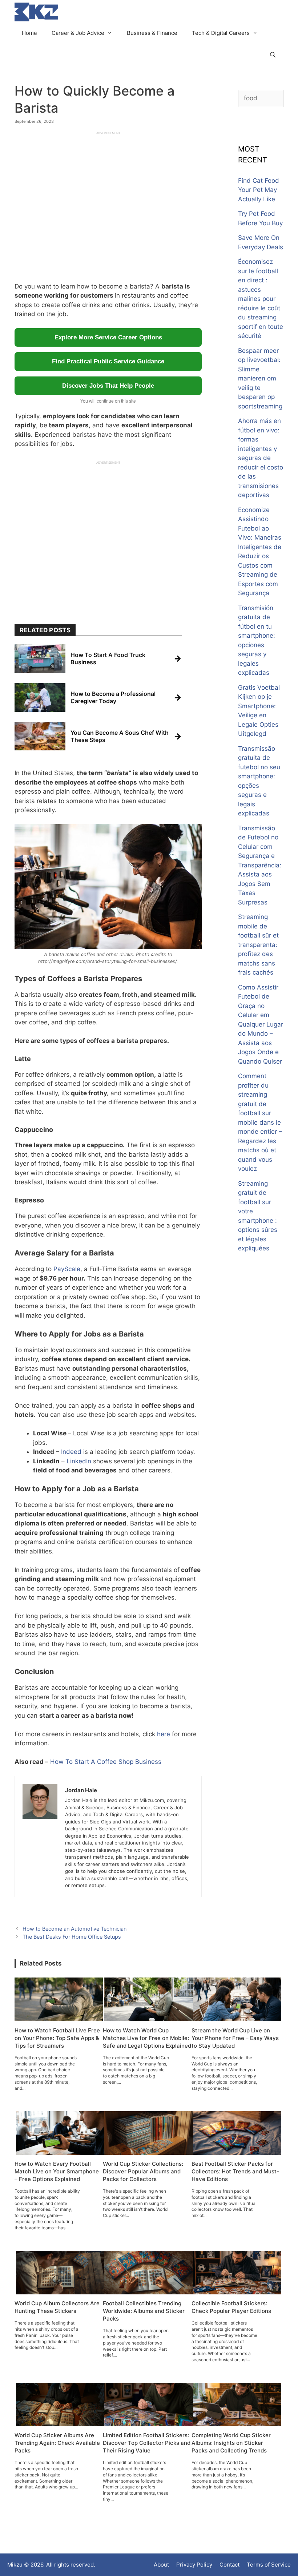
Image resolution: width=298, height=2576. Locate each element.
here (164, 1734)
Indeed (71, 1452)
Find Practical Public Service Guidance (108, 361)
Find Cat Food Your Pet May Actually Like (259, 190)
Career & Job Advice (78, 33)
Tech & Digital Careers (221, 33)
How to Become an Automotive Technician (74, 1929)
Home (29, 33)
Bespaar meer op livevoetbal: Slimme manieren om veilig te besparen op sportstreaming (260, 378)
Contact (229, 2565)
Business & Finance (152, 33)
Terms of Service (269, 2565)
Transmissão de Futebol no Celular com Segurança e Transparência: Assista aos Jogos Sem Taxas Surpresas (260, 865)
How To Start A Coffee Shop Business (106, 1762)
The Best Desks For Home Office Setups (72, 1937)
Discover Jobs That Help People (108, 386)
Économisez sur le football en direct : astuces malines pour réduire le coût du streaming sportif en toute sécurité (261, 299)
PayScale (67, 1269)
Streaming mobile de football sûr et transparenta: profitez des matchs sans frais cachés (258, 945)
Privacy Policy (194, 2565)
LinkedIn (79, 1461)
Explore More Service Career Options (108, 337)
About (161, 2565)
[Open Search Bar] (273, 55)
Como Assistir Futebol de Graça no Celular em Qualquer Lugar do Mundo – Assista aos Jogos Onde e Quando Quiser (261, 1024)
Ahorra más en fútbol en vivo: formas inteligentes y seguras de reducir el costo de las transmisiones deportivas (261, 458)
